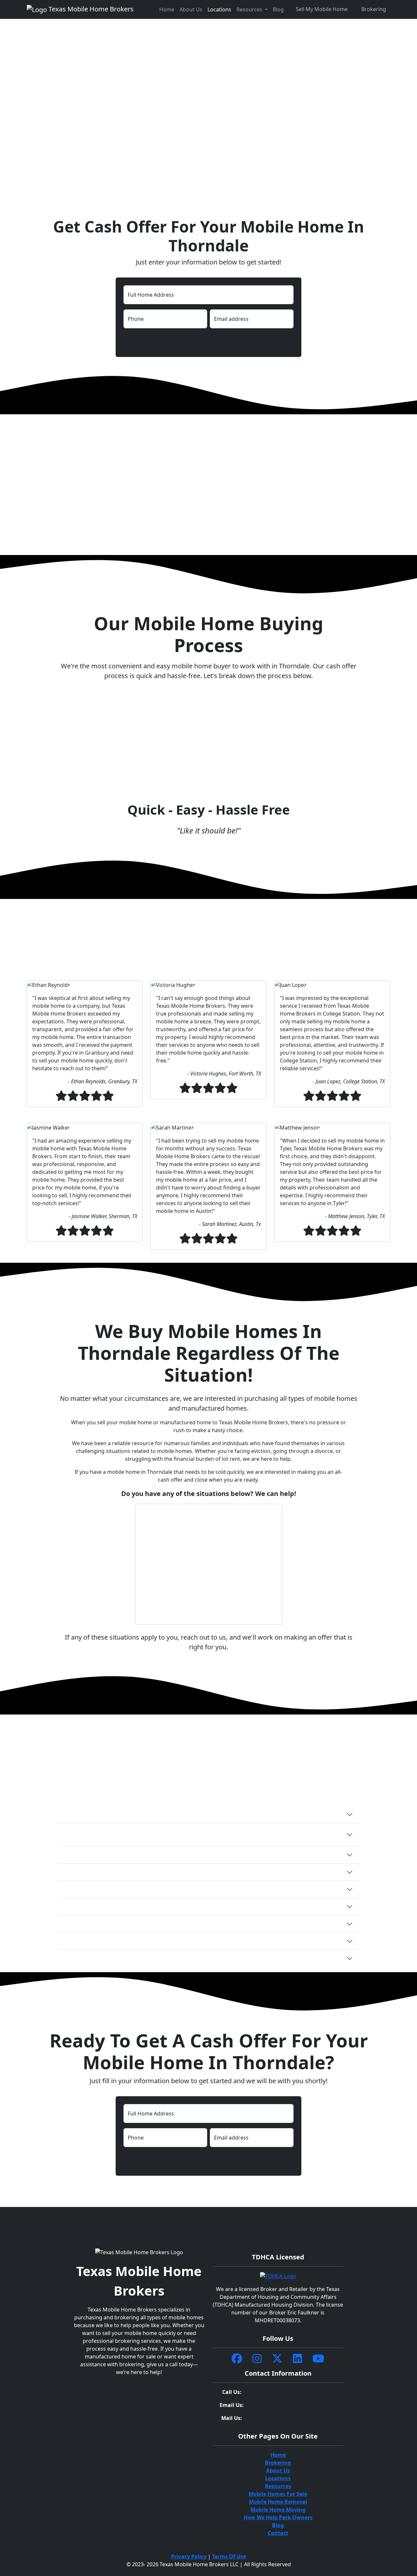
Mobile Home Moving (278, 2510)
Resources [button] (250, 9)
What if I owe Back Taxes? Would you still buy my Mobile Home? (147, 1907)
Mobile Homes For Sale (278, 2494)
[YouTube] (318, 2359)
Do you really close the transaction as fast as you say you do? (144, 1855)
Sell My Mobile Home (322, 9)
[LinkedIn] (297, 2359)
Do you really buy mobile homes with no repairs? (128, 1872)
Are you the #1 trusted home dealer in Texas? (122, 1958)
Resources (278, 2486)
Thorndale (121, 2216)
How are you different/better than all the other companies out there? (154, 1814)
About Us (191, 9)
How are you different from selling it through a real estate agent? (149, 1941)
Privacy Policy (189, 2556)
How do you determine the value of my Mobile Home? (134, 1924)
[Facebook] (237, 2359)
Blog (278, 9)
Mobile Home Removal (278, 2502)
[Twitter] (277, 2359)
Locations (219, 9)
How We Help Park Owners (278, 2517)
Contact (278, 2533)
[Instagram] (257, 2359)
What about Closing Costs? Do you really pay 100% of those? (142, 1889)
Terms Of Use (229, 2556)
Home (167, 9)
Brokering (374, 9)
